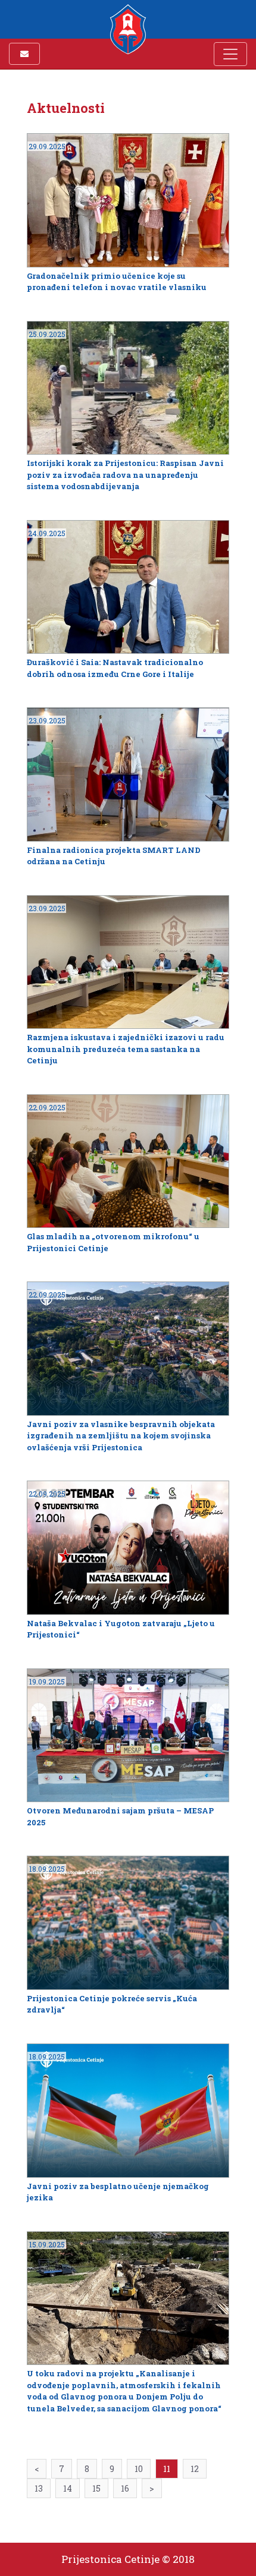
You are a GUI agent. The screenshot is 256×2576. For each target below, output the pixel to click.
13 (39, 2488)
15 (96, 2488)
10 (139, 2469)
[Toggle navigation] (230, 54)
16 (125, 2488)
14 (68, 2488)
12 (195, 2469)
